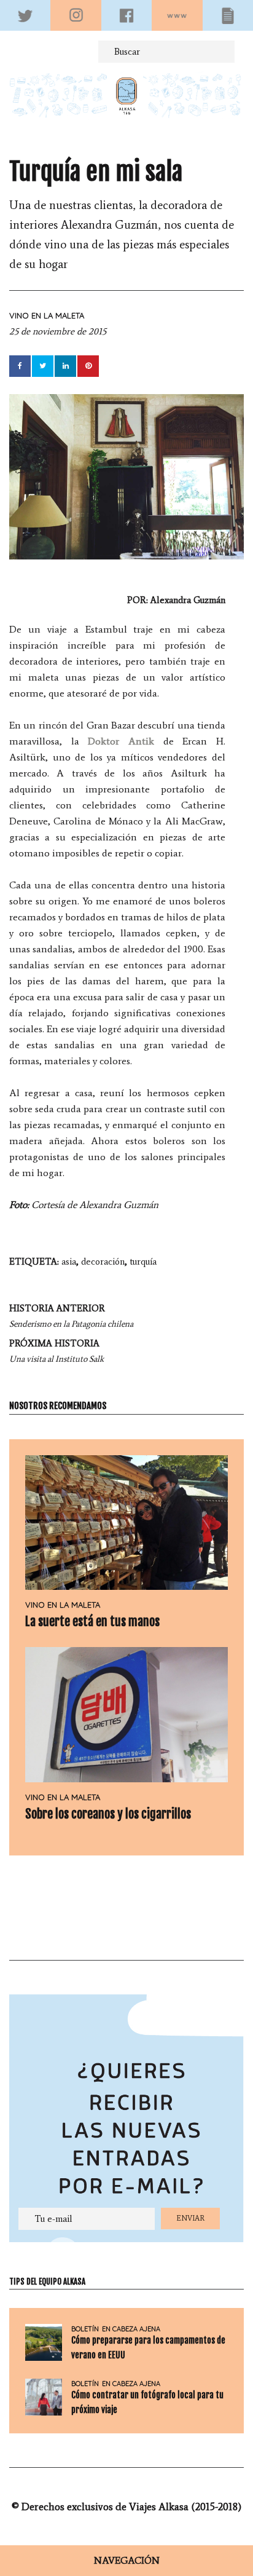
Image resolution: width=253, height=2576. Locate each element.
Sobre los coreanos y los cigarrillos (108, 1814)
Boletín (85, 2329)
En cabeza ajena (131, 2329)
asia (69, 1262)
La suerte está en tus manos (92, 1622)
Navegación (127, 2560)
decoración (103, 1262)
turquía (143, 1262)
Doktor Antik (121, 741)
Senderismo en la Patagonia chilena (71, 1316)
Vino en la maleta (47, 315)
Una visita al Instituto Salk (56, 1351)
